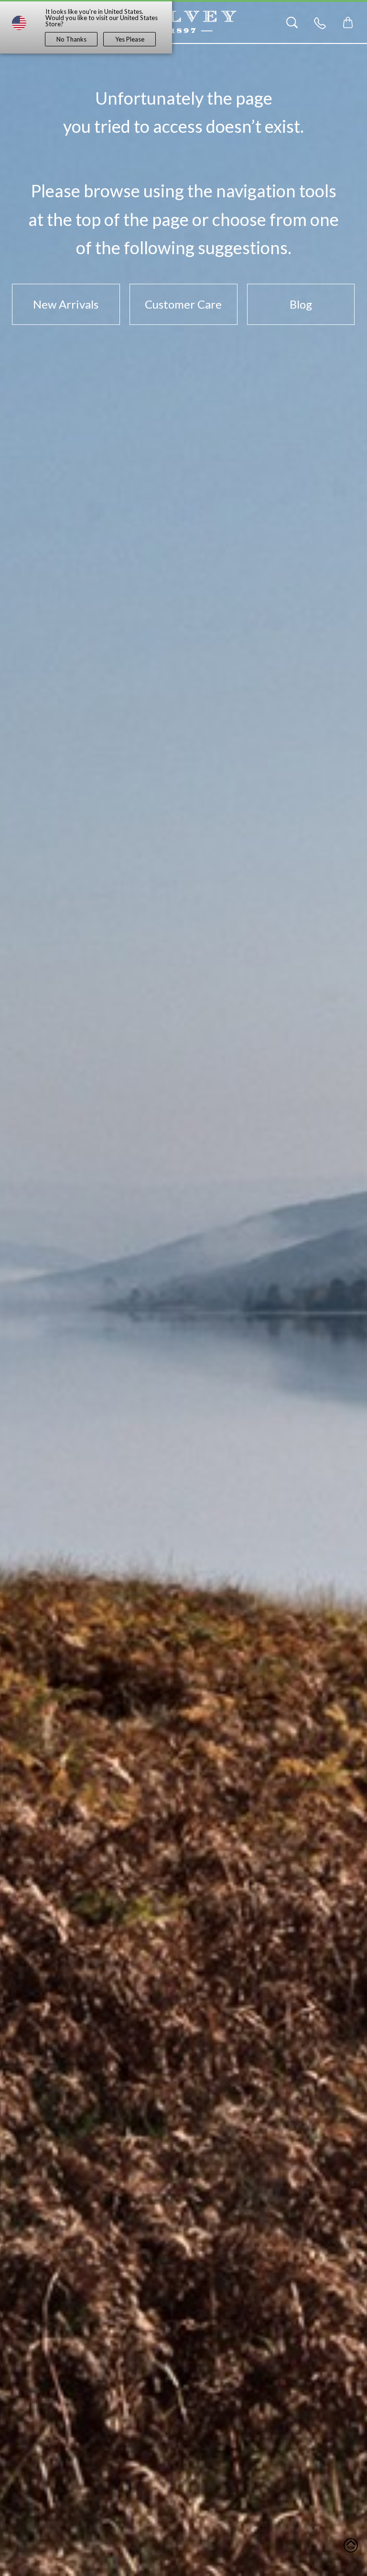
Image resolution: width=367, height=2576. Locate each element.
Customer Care (183, 304)
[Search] (292, 22)
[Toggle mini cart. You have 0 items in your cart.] (348, 22)
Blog (301, 304)
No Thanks (71, 39)
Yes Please (130, 39)
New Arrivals (66, 304)
